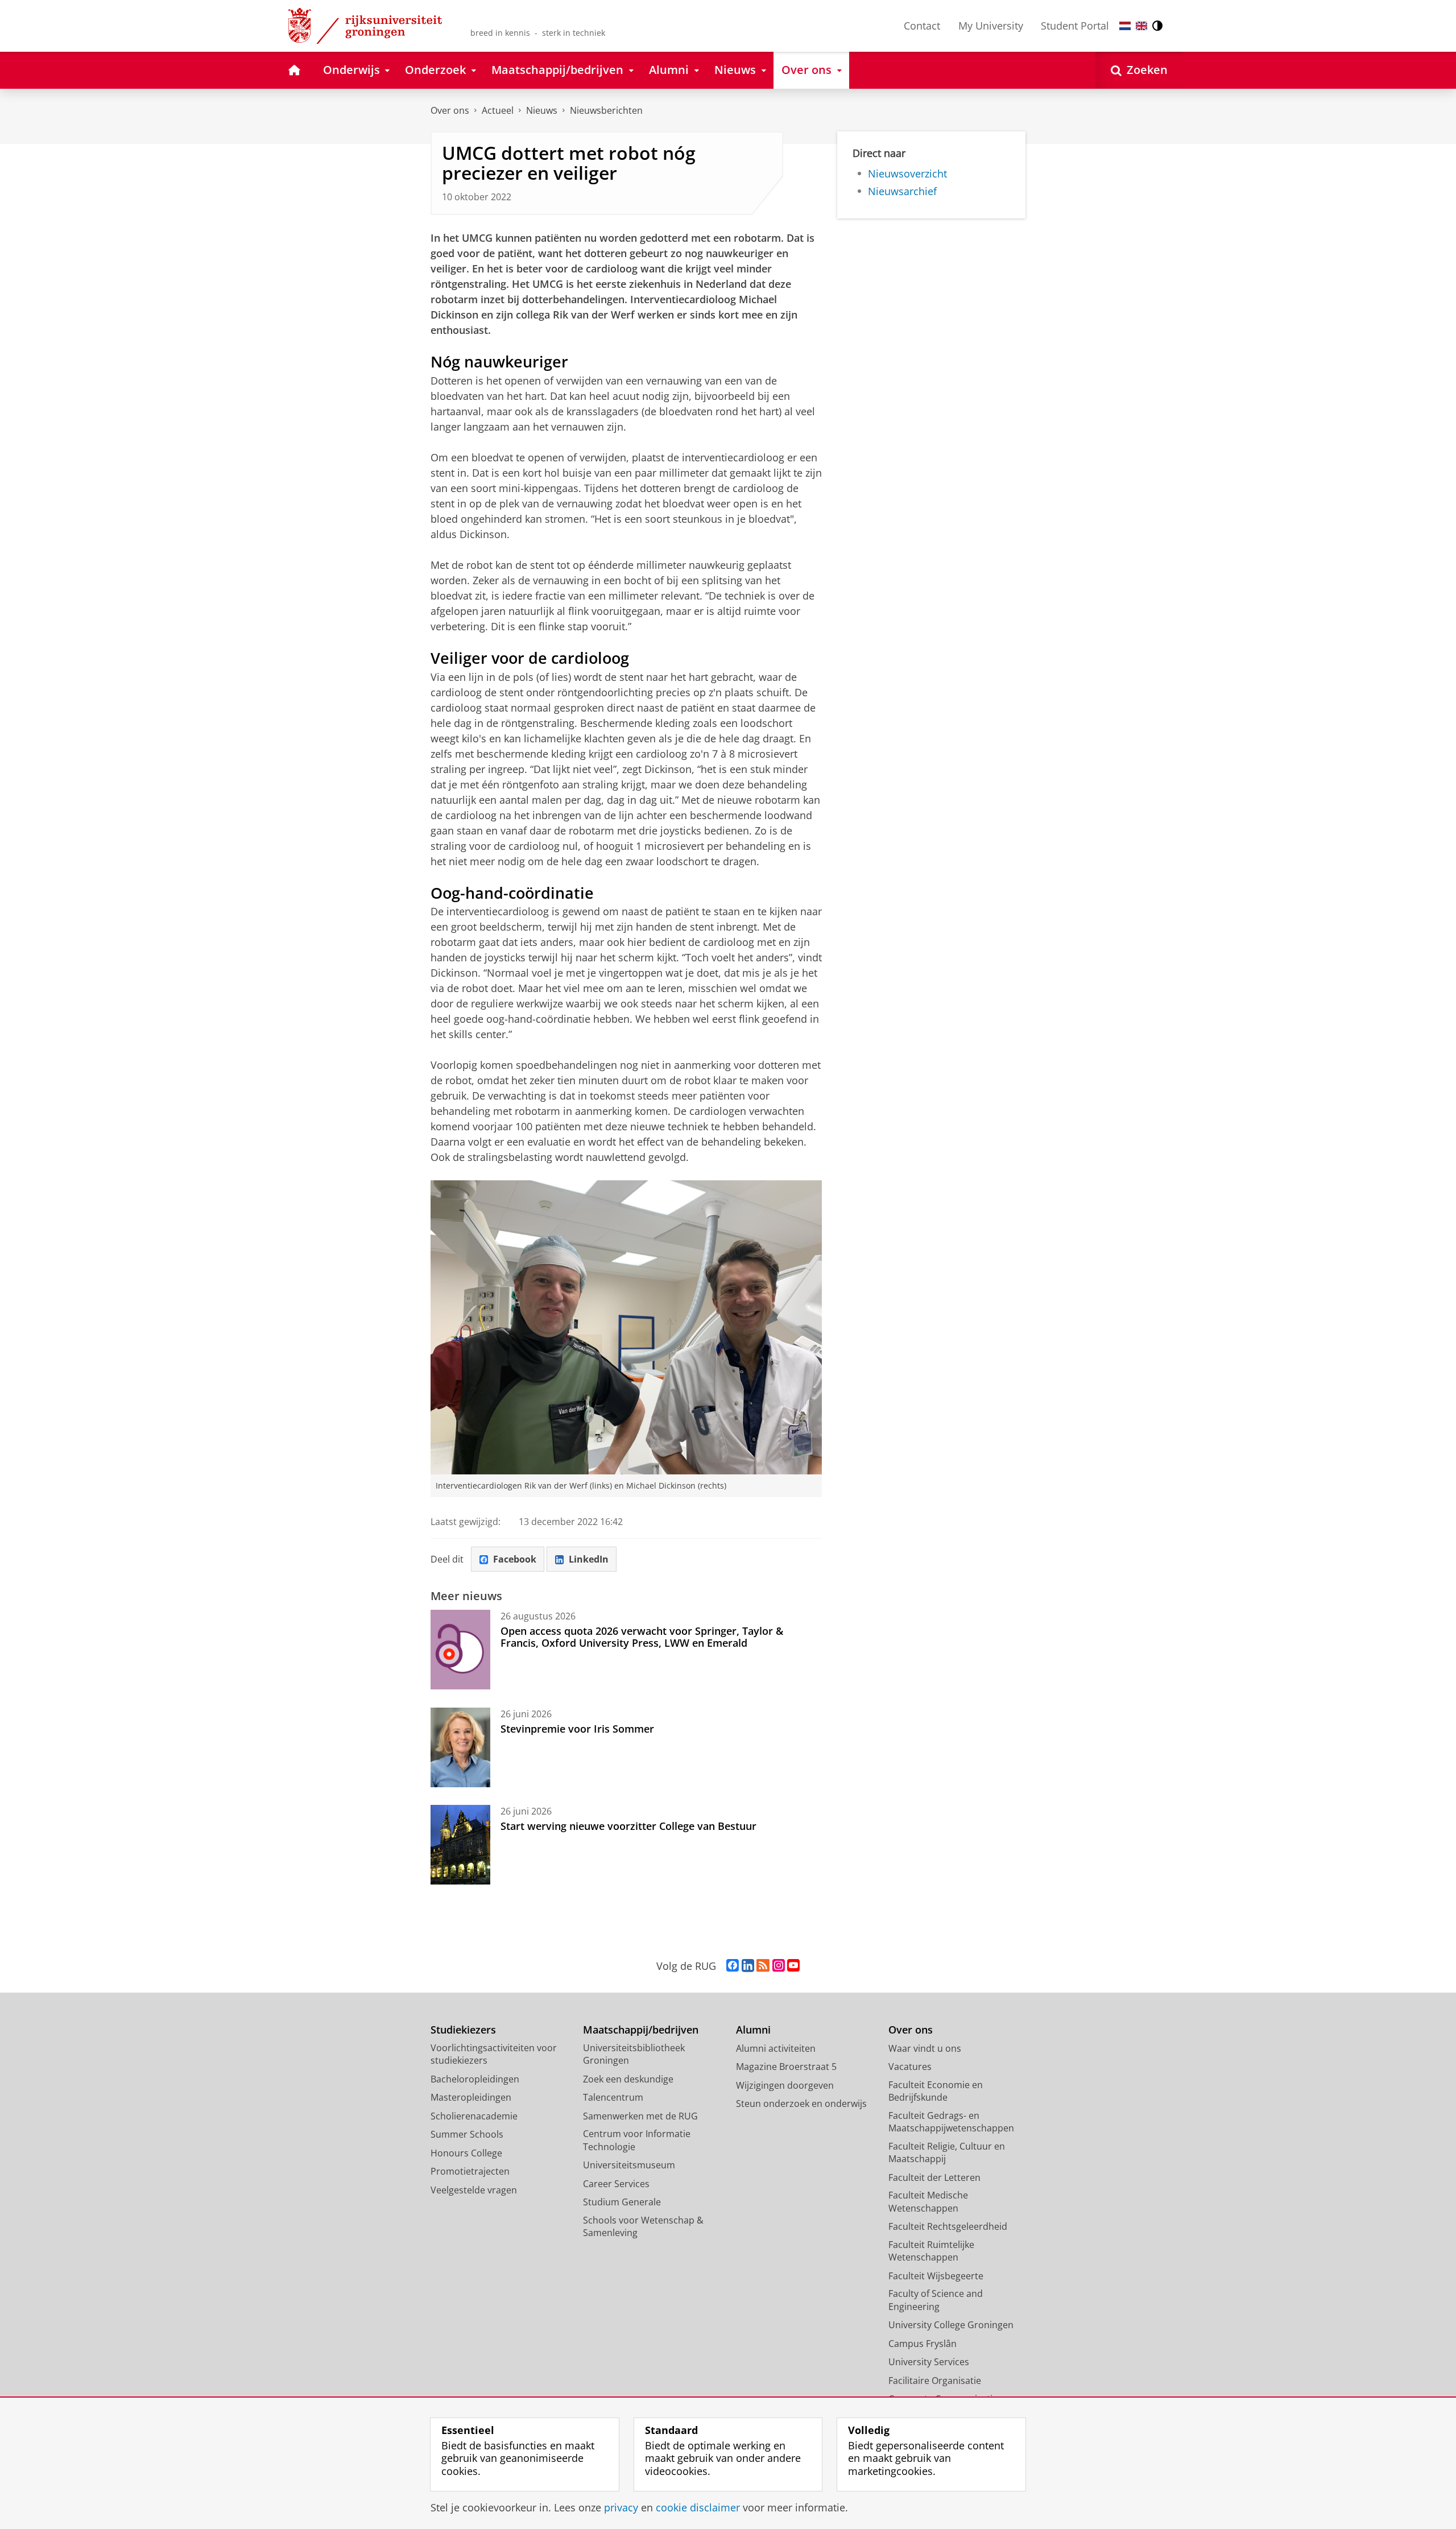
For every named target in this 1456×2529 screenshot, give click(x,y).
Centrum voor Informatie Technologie (637, 2140)
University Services (929, 2362)
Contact (922, 26)
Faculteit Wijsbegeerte (936, 2276)
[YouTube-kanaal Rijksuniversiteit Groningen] (793, 1966)
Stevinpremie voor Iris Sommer (577, 1729)
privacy (621, 2508)
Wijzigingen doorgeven (785, 2085)
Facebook (515, 1559)
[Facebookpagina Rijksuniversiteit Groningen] (733, 1966)
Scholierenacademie (474, 2116)
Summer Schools (467, 2134)
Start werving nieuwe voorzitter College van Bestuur (628, 1826)
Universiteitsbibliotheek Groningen (634, 2054)
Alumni (753, 2030)
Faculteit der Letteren (934, 2177)
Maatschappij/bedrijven (641, 2030)
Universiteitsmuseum (629, 2165)
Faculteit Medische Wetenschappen (928, 2202)
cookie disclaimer (698, 2508)
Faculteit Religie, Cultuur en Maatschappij (947, 2153)
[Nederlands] (1125, 26)
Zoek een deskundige (628, 2079)
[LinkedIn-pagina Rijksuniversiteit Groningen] (748, 1966)
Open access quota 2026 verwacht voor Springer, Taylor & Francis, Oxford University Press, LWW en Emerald (642, 1637)
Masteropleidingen (471, 2097)
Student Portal (1075, 26)
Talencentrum (613, 2097)
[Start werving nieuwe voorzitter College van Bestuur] (460, 1845)
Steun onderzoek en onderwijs (801, 2104)
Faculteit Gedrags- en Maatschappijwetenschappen (951, 2122)
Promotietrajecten (470, 2171)
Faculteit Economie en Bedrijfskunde (936, 2091)
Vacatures (910, 2067)
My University (991, 26)
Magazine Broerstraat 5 (786, 2067)
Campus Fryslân (923, 2344)
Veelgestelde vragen (474, 2190)
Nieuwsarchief (902, 191)
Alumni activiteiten (776, 2048)
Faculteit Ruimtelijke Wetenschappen (931, 2251)
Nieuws (542, 110)
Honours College (466, 2153)
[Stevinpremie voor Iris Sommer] (460, 1747)
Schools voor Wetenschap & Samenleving (643, 2227)
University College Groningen (951, 2325)
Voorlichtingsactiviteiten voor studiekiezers (494, 2054)
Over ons (450, 110)
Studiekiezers (463, 2030)
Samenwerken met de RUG (640, 2116)
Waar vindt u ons (925, 2048)
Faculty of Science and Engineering (936, 2300)
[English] (1141, 26)
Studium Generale (622, 2202)
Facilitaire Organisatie (935, 2381)
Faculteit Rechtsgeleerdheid (948, 2226)
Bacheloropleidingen (475, 2079)
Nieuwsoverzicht (907, 174)
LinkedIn (589, 1559)
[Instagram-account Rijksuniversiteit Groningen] (779, 1966)
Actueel (498, 110)
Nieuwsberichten (606, 110)
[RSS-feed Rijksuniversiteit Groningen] (763, 1966)
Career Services (616, 2184)
